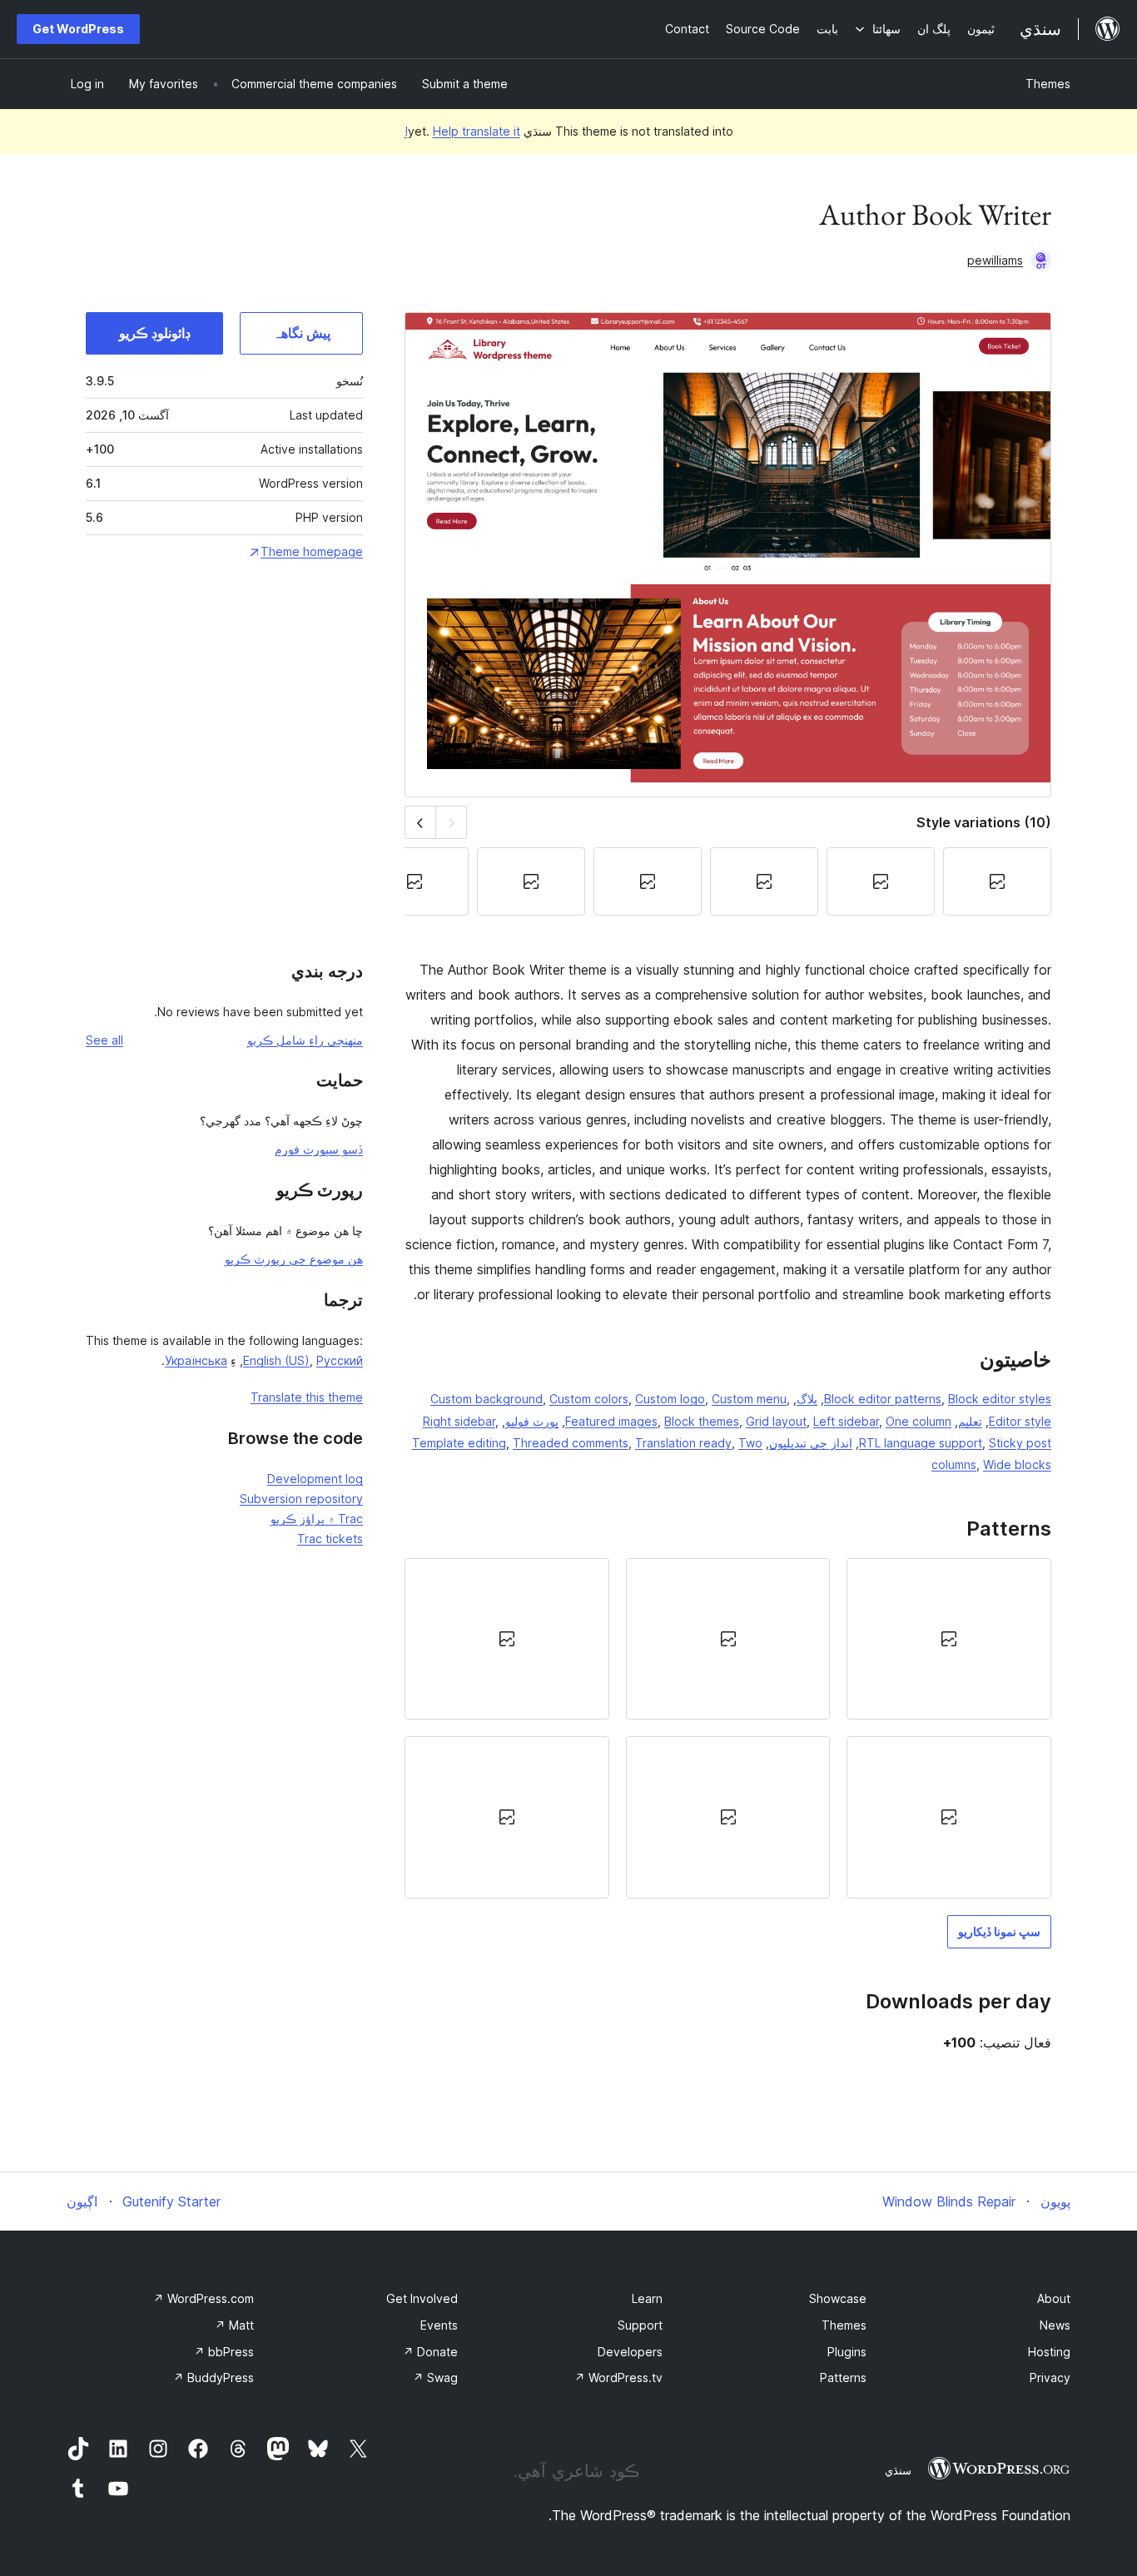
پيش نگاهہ (302, 333)
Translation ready (683, 1443)
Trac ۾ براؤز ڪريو (317, 1519)
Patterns (843, 2377)
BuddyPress (213, 2377)
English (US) (276, 1360)
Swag (435, 2377)
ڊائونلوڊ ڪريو (155, 333)
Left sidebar (846, 1421)
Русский (340, 1360)
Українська (196, 1360)
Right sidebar (459, 1421)
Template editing (459, 1443)
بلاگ (807, 1399)
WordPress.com (204, 2298)
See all (104, 1040)
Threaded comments (571, 1443)
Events (439, 2325)
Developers (630, 2352)
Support (640, 2325)
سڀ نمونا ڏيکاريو (999, 1931)
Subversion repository (301, 1499)
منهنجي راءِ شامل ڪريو (305, 1040)
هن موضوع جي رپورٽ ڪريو (294, 1259)
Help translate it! (462, 131)
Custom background (487, 1399)
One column (919, 1421)
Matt (234, 2325)
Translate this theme (307, 1397)
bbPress (224, 2352)
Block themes (702, 1421)
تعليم (970, 1421)
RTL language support (921, 1443)
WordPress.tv (618, 2377)
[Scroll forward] (420, 822)
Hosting (1049, 2352)
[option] (949, 1639)
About (1054, 2298)
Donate (430, 2352)
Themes (1048, 84)
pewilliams (995, 260)
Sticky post (1020, 1443)
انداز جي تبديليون (811, 1443)
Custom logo (670, 1399)
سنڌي (898, 2470)
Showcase (838, 2298)
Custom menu (749, 1399)
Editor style (1020, 1421)
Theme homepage (312, 551)
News (1055, 2325)
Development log (315, 1479)
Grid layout (776, 1421)
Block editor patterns (883, 1399)
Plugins (847, 2352)
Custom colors (589, 1399)
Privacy (1050, 2377)
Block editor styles (1000, 1399)
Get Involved (422, 2298)
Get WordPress (78, 29)
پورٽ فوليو (532, 1421)
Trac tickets (330, 1539)
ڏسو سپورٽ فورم (319, 1149)
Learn (647, 2298)
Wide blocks (1017, 1464)
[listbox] (728, 1728)
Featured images (611, 1421)
